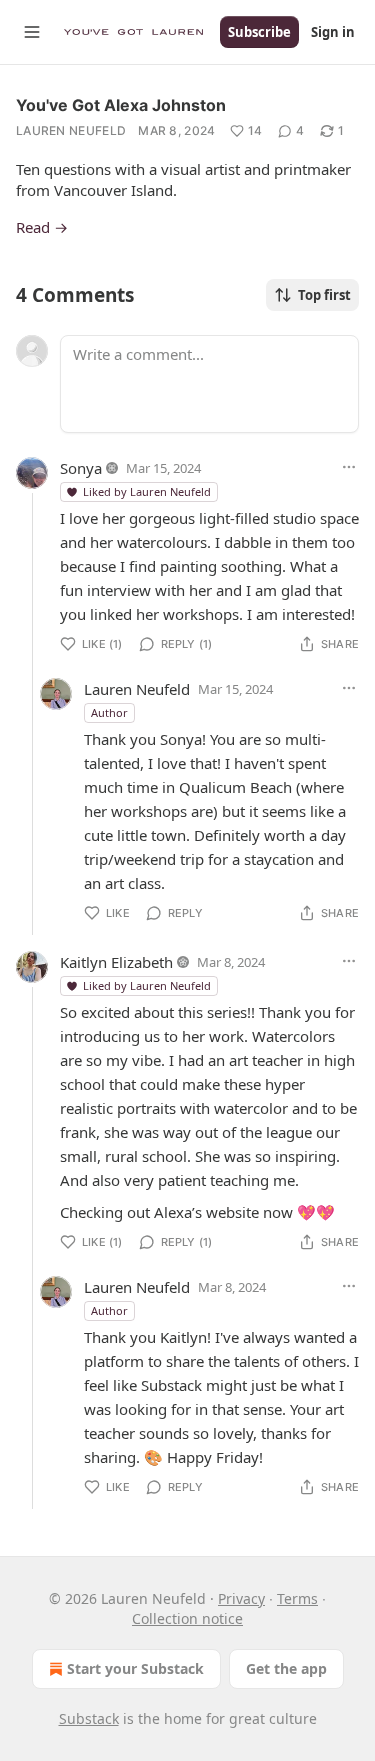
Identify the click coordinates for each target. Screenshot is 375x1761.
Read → (42, 227)
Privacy (241, 1598)
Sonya (81, 468)
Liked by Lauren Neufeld (147, 491)
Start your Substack (135, 1668)
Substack (89, 1718)
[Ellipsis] (349, 467)
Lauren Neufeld (71, 130)
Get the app (286, 1668)
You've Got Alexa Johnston (121, 105)
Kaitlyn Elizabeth (116, 962)
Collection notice (187, 1618)
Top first (324, 295)
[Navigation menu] (32, 32)
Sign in (333, 32)
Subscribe (259, 32)
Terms (297, 1598)
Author (109, 712)
